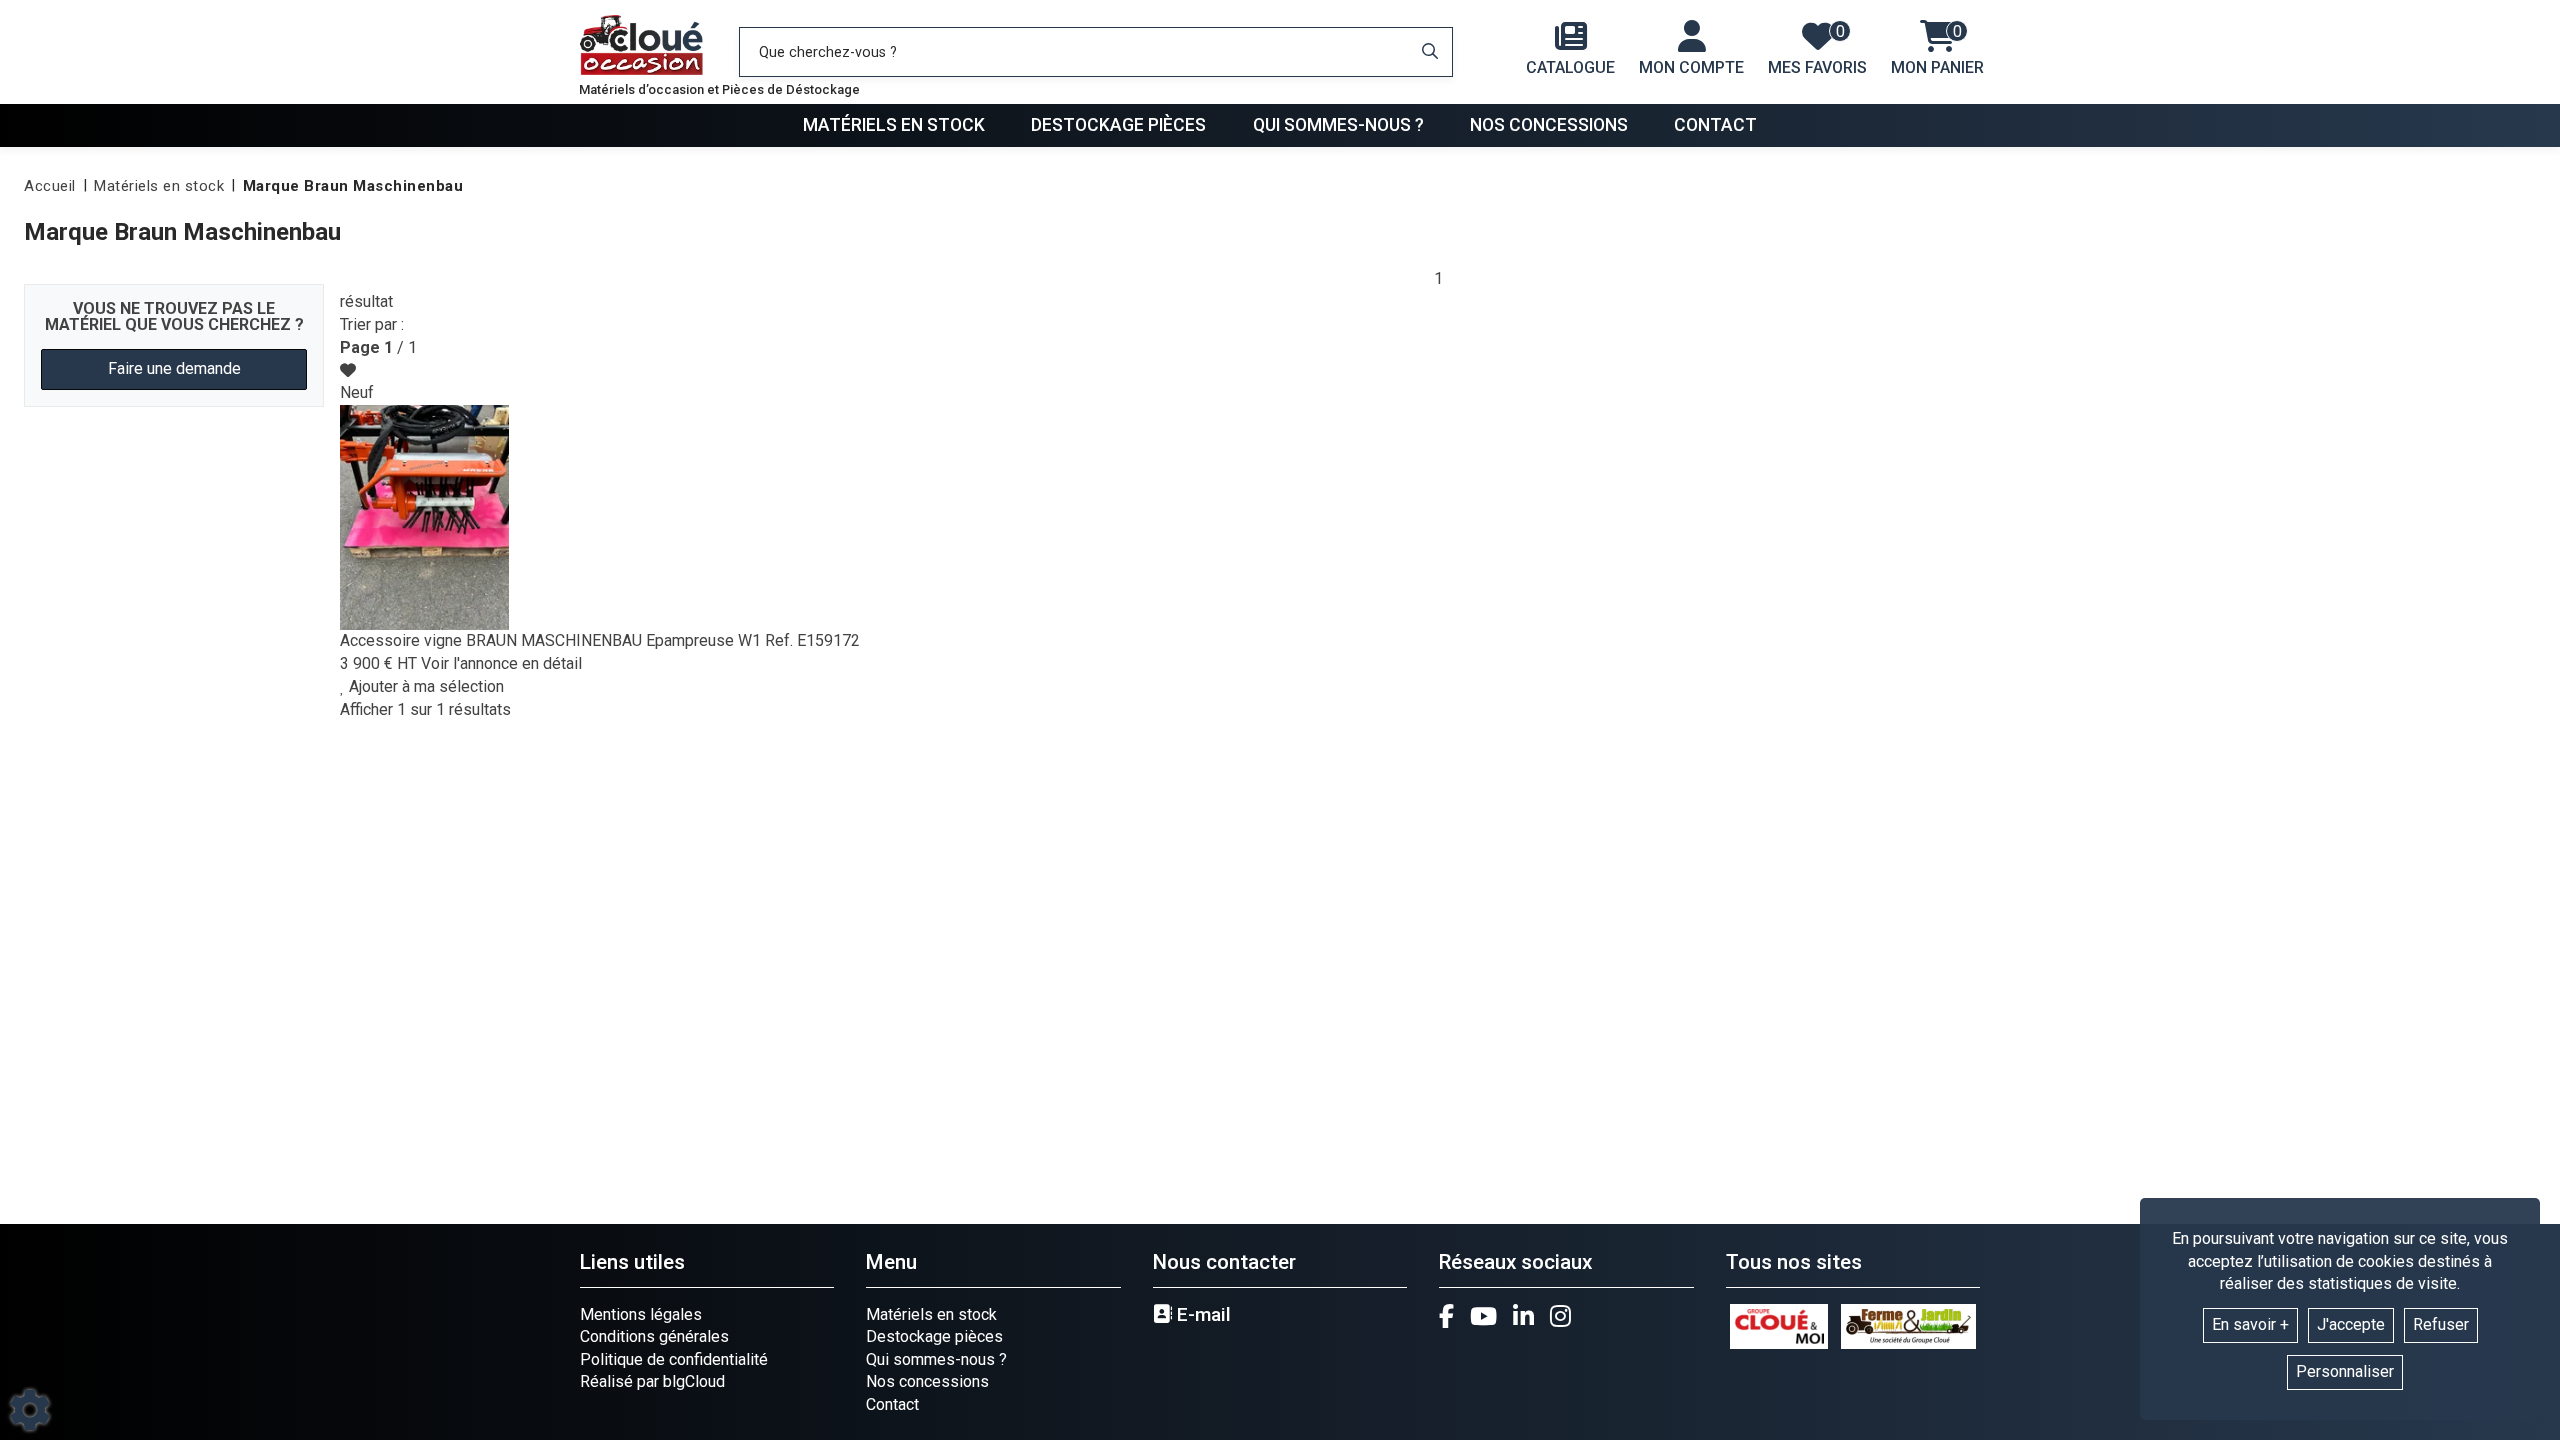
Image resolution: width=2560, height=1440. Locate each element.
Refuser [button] (2441, 1324)
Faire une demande (174, 368)
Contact (1715, 125)
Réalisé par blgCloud (652, 1381)
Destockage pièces (1118, 125)
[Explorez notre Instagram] (1560, 1316)
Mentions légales (641, 1314)
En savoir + (2250, 1324)
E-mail (1201, 1315)
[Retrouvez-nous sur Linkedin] (1523, 1316)
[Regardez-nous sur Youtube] (1483, 1316)
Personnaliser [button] (2345, 1371)
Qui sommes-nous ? (1338, 125)
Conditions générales (654, 1336)
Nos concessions (1549, 125)
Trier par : (372, 324)
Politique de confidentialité (674, 1359)
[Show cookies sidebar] (30, 1410)
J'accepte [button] (2351, 1324)
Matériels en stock (894, 125)
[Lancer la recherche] (1430, 52)
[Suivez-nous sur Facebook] (1446, 1316)
